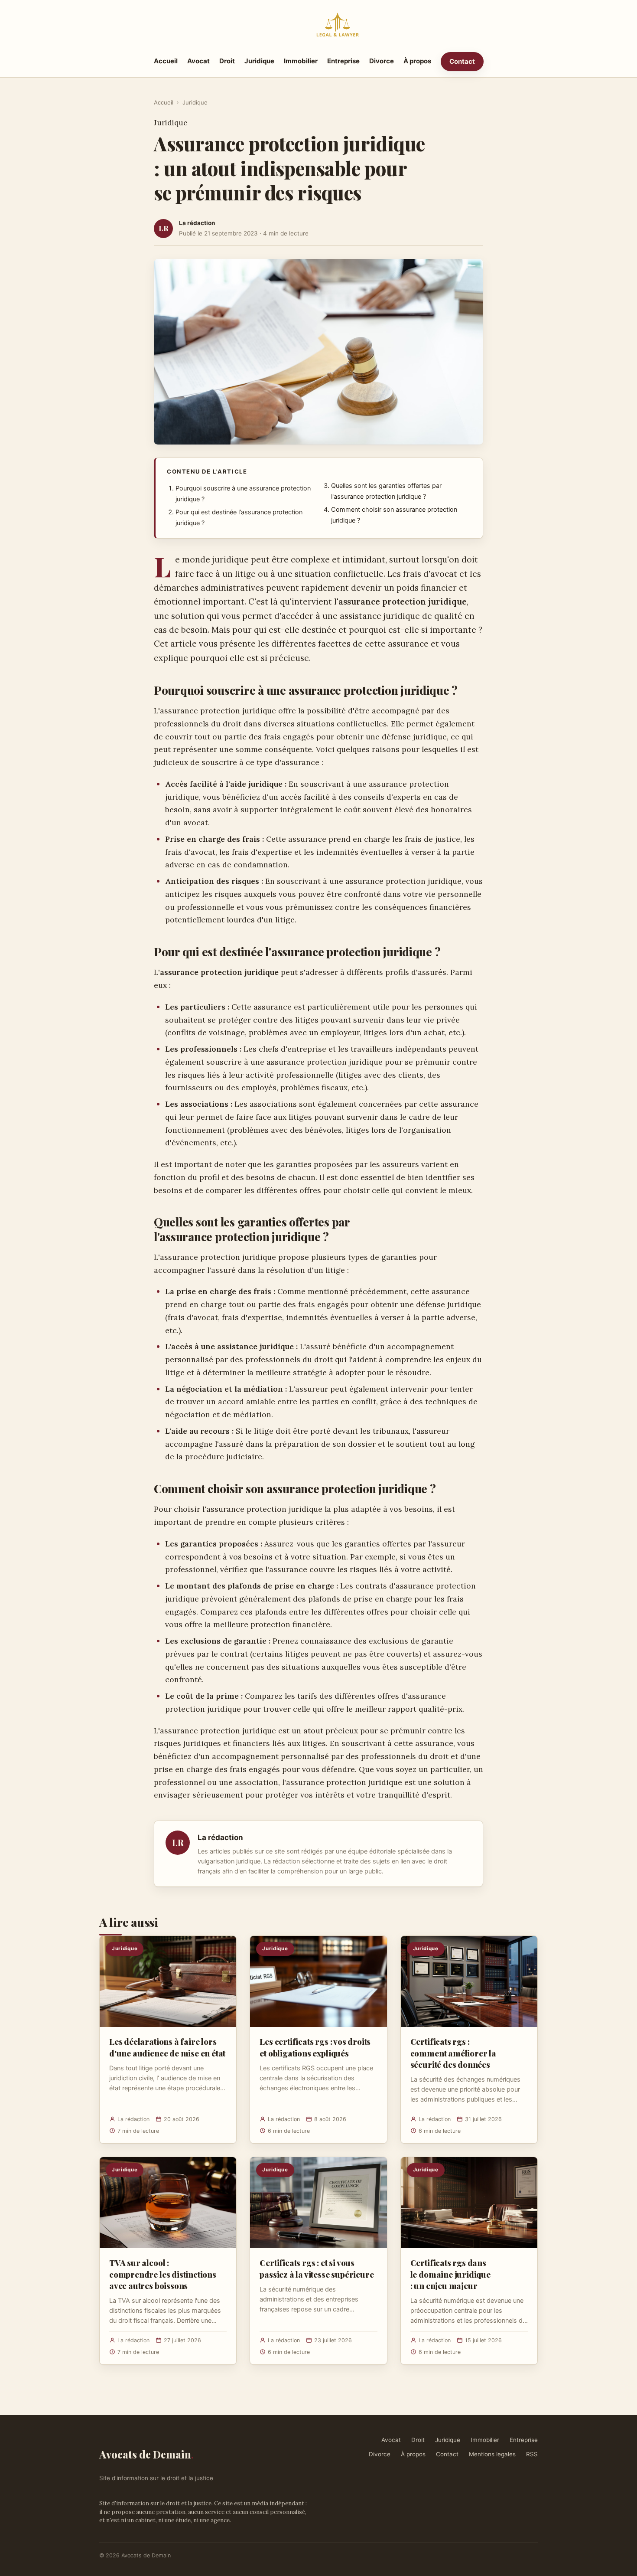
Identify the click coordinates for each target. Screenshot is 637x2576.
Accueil (166, 61)
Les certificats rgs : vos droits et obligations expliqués (315, 2047)
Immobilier (301, 61)
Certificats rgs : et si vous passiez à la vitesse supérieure (317, 2268)
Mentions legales (492, 2454)
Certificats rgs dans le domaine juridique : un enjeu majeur (450, 2274)
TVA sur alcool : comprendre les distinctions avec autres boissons (163, 2274)
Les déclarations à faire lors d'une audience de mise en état (167, 2047)
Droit (227, 61)
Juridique (259, 61)
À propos (417, 61)
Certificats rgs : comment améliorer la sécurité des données (453, 2053)
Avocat (198, 61)
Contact (462, 61)
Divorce (382, 61)
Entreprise (343, 61)
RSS (532, 2454)
